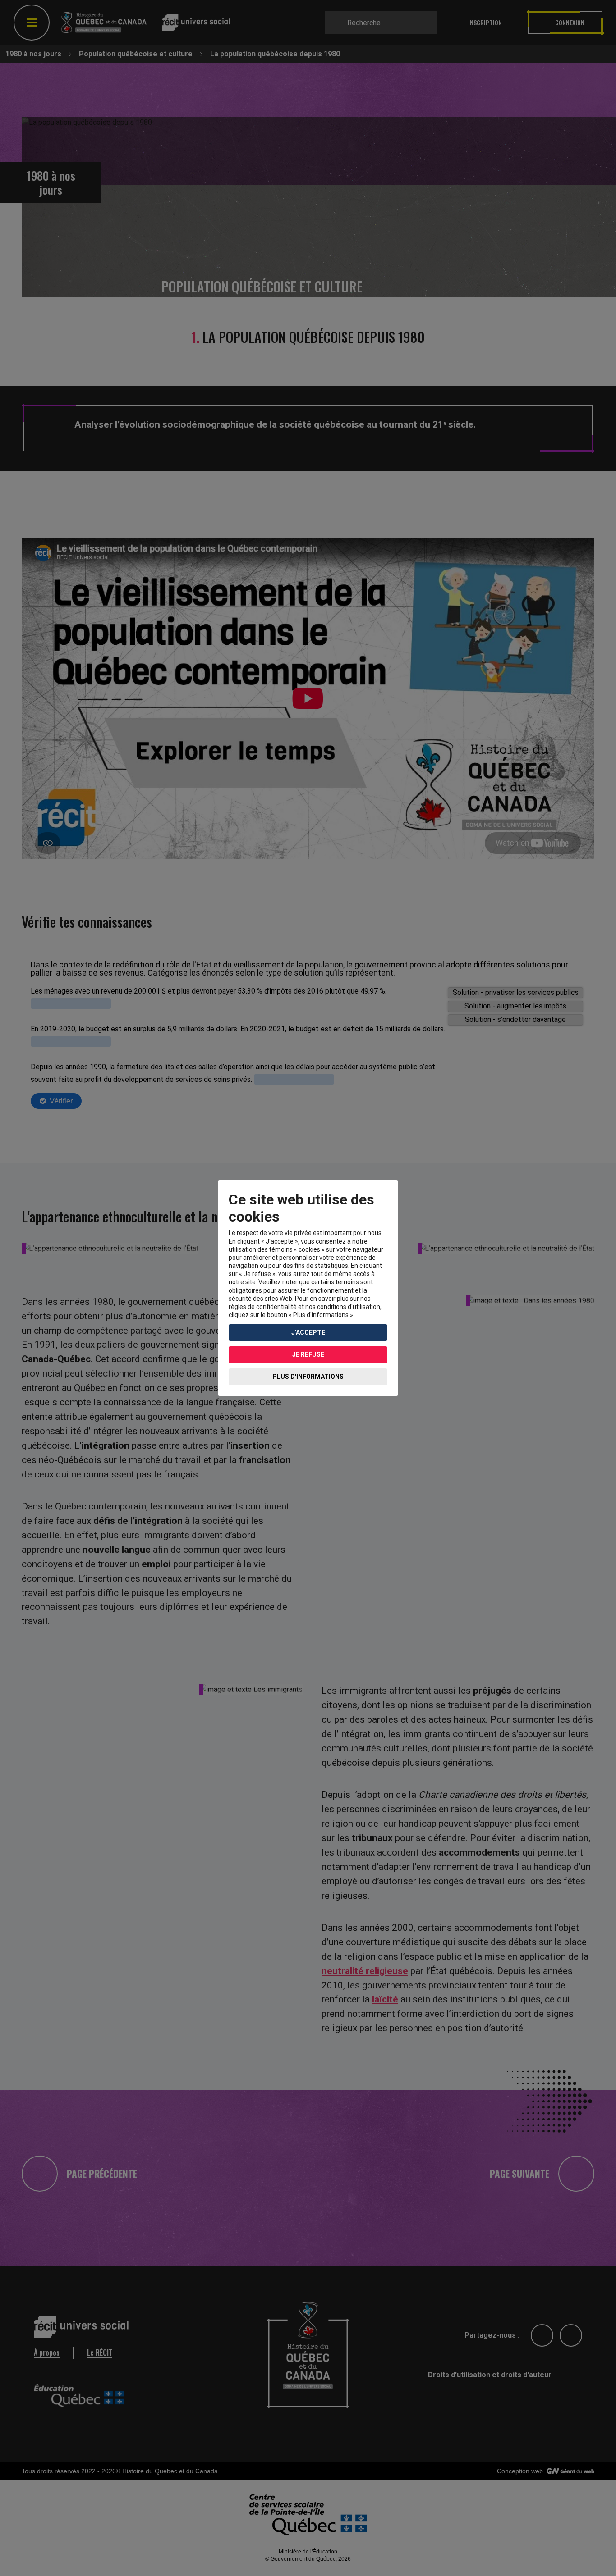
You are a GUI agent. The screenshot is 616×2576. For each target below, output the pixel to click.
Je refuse (308, 1354)
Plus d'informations (308, 1377)
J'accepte (308, 1332)
